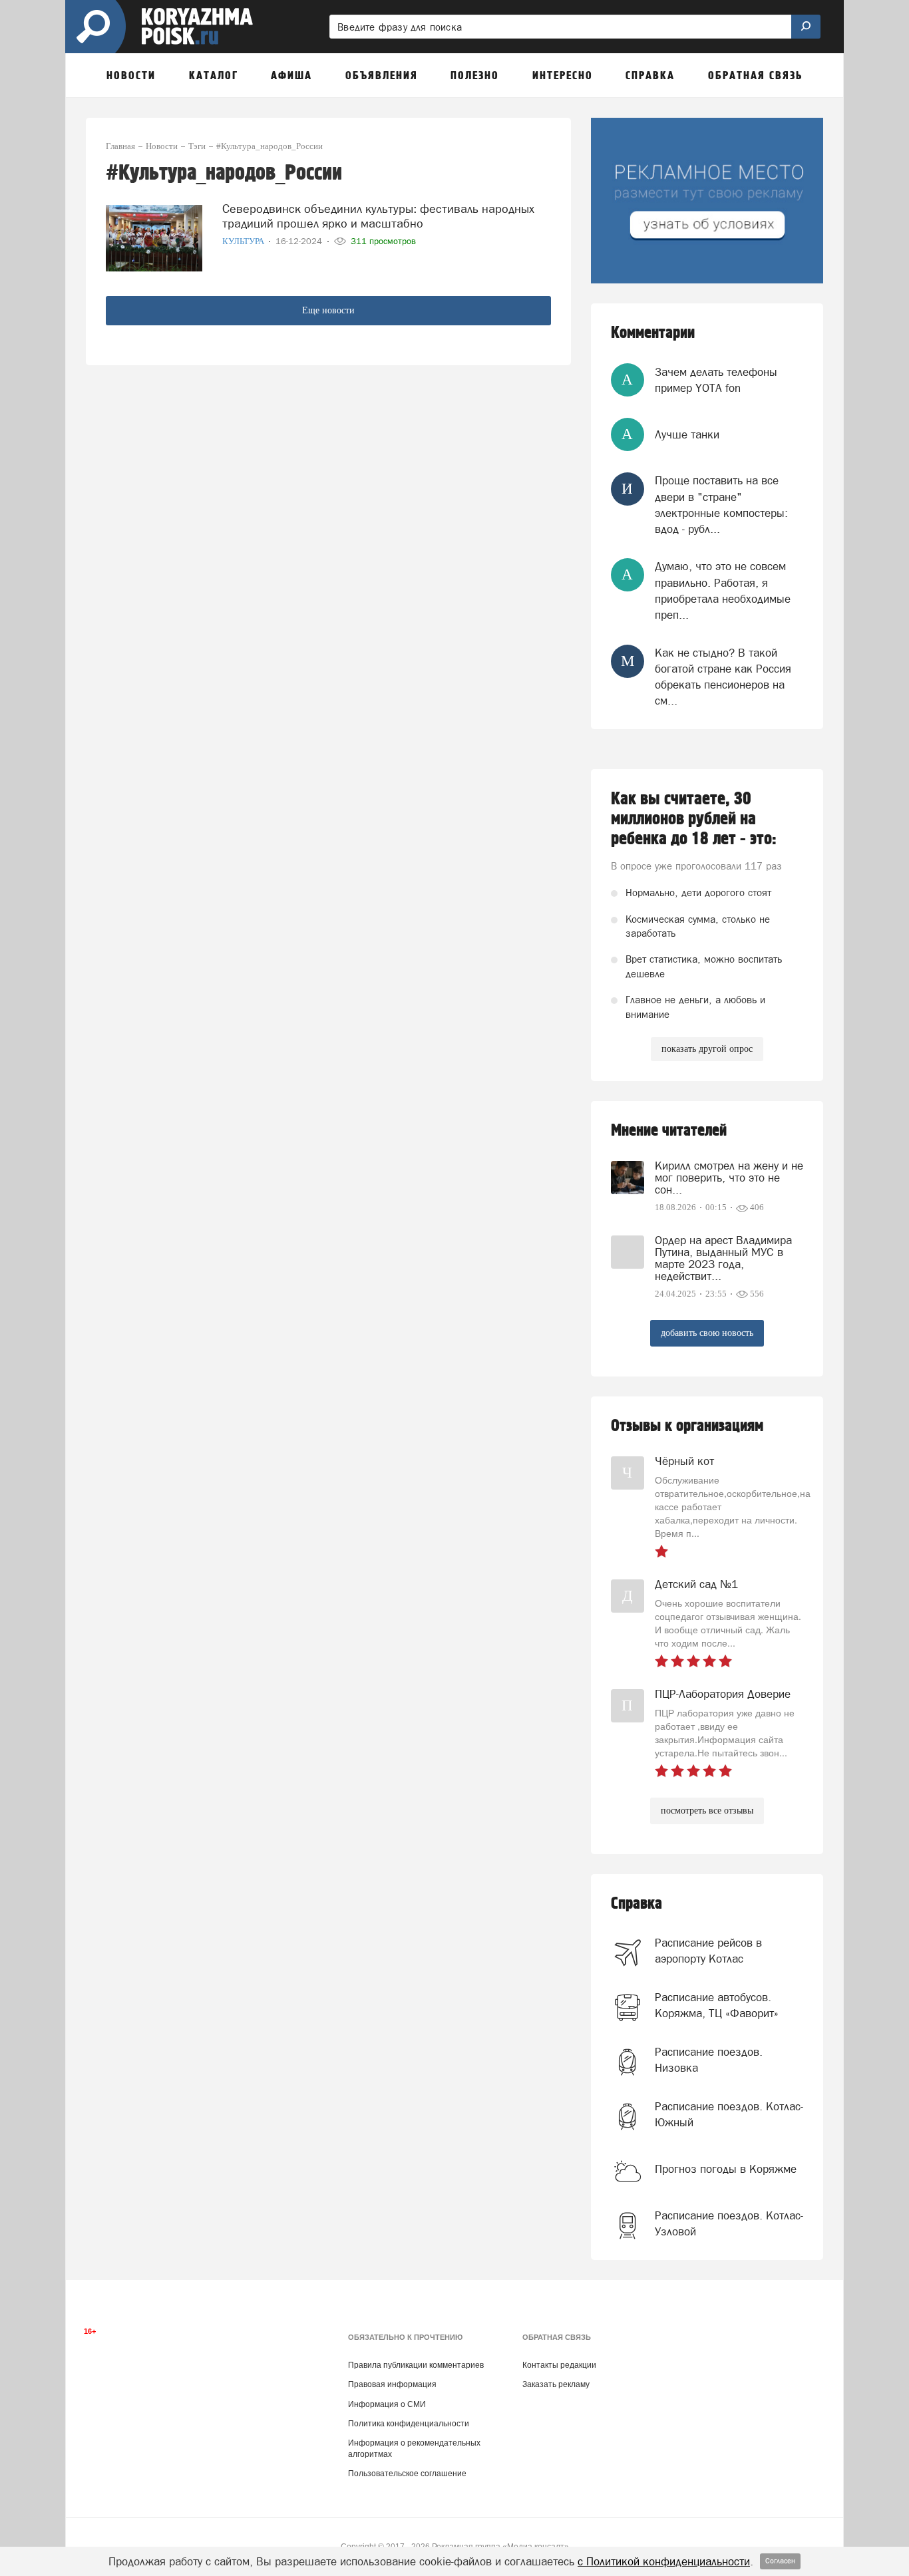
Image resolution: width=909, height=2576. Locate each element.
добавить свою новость (707, 1333)
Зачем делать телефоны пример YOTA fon (716, 380)
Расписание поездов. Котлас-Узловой (729, 2223)
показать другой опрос (707, 1049)
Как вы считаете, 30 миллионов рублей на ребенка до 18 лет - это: (694, 819)
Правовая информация (392, 2384)
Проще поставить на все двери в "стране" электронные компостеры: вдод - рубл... (721, 505)
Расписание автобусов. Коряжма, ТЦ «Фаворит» (717, 2005)
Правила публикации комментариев (416, 2365)
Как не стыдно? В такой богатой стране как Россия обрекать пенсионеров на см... (723, 677)
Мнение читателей (669, 1131)
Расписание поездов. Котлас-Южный (729, 2114)
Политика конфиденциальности (409, 2424)
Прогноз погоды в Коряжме (726, 2169)
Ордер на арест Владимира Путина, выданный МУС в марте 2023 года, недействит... (723, 1258)
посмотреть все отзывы (707, 1811)
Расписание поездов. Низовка (709, 2060)
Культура (244, 241)
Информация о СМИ (387, 2404)
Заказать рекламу (556, 2384)
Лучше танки (687, 434)
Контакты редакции (559, 2365)
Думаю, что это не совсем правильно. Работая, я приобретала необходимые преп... (723, 590)
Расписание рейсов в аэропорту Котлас (708, 1951)
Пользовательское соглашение (407, 2474)
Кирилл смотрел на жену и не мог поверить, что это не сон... (729, 1178)
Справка (636, 1904)
